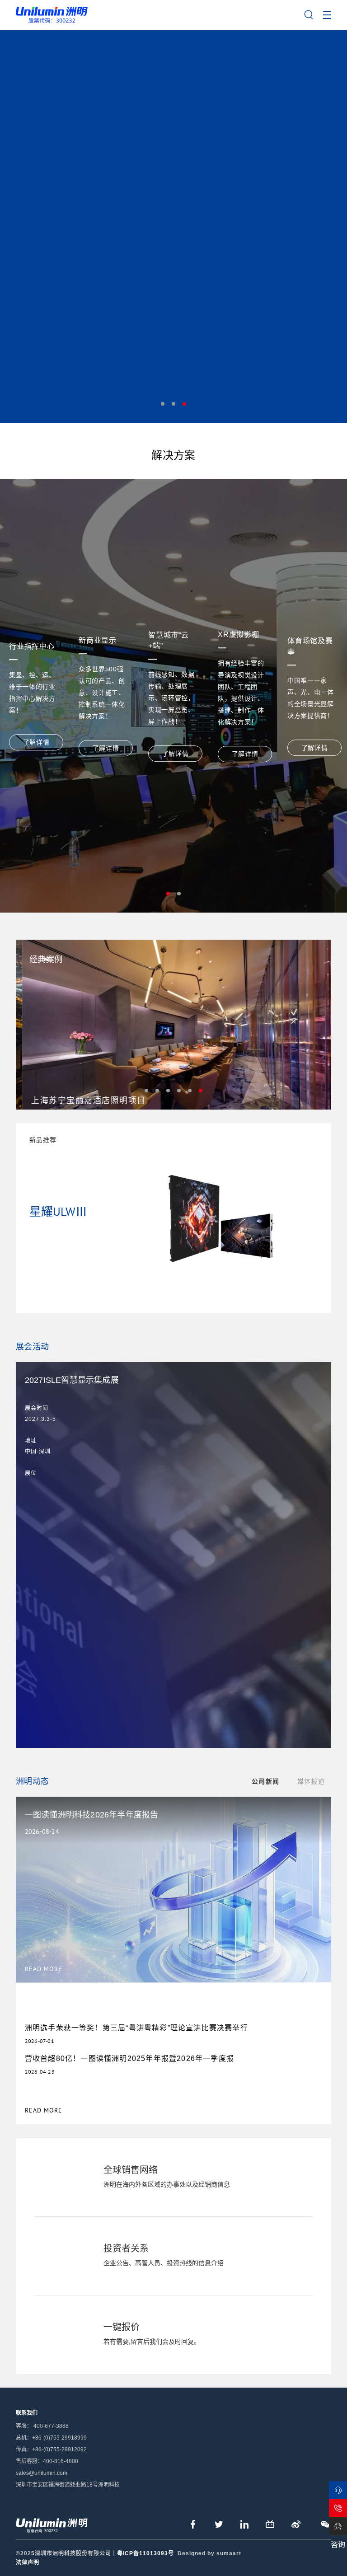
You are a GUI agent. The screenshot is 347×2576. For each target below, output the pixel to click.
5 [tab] (190, 1091)
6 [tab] (201, 1091)
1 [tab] (163, 404)
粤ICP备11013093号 (145, 2553)
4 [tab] (179, 1091)
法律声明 (28, 2562)
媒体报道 (311, 1781)
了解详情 (36, 742)
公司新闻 (265, 1781)
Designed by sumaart (209, 2553)
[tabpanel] (173, 226)
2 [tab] (173, 404)
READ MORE (44, 2110)
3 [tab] (184, 404)
